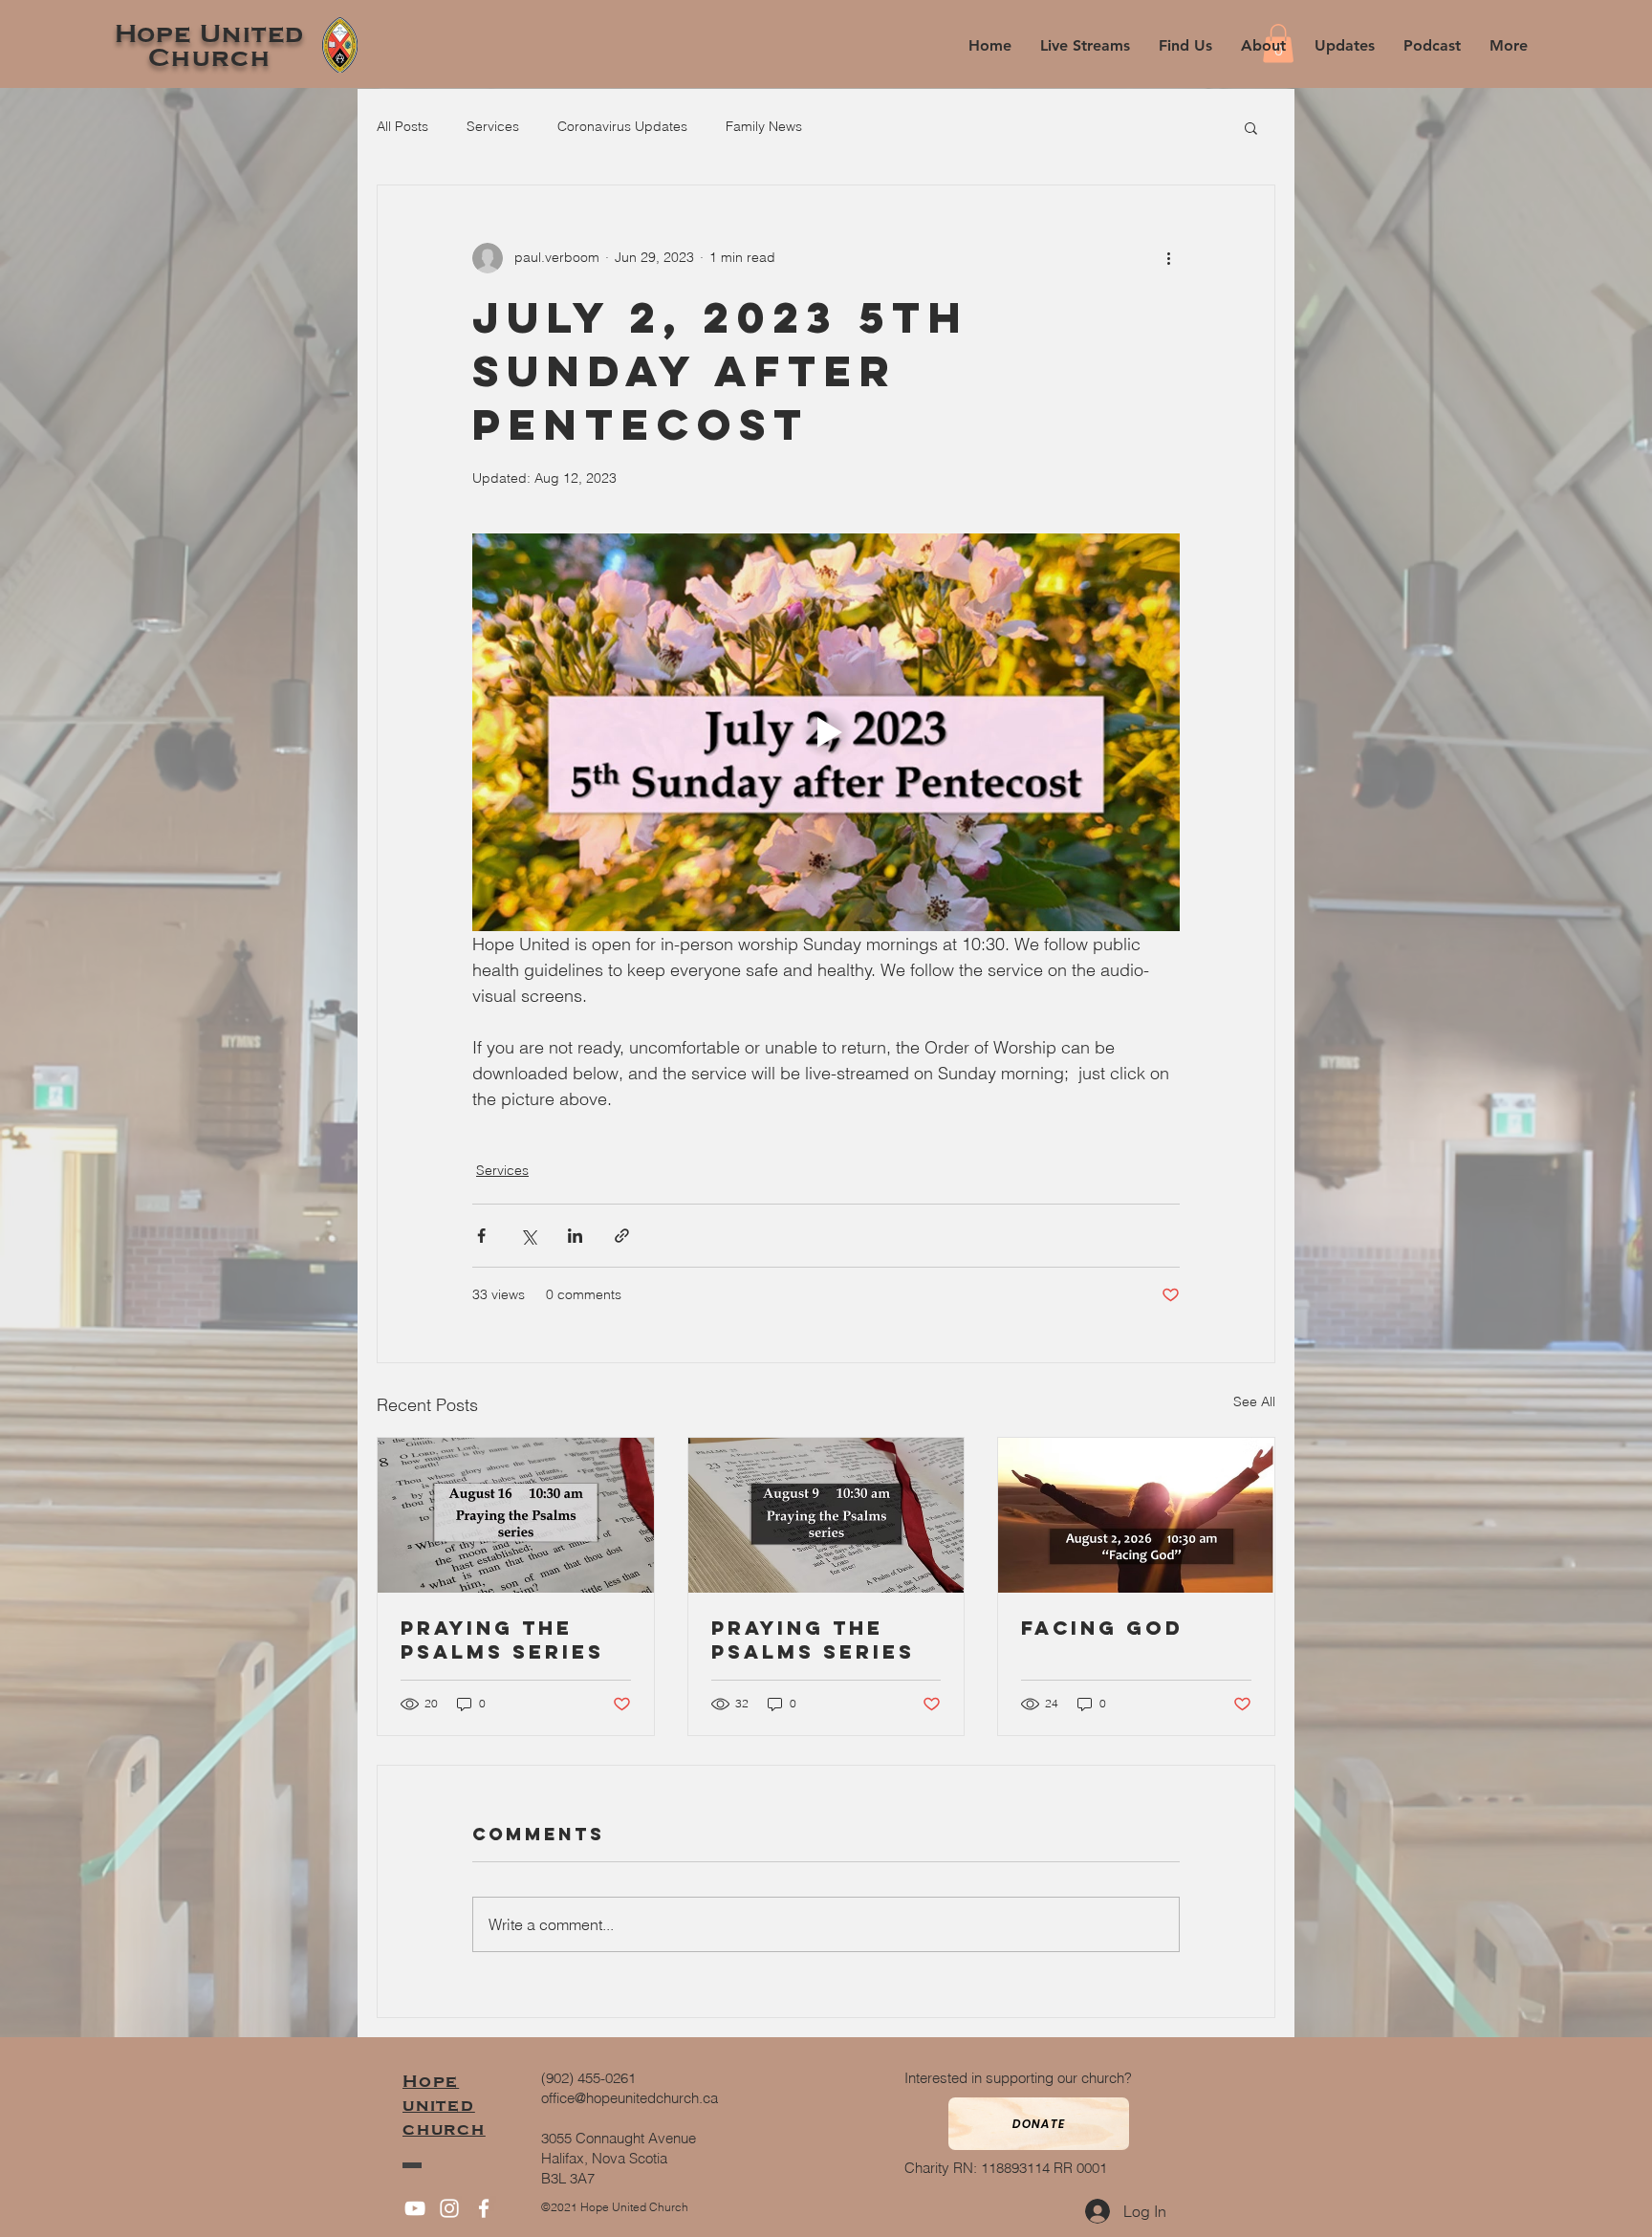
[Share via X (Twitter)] (528, 1236)
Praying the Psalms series (502, 1640)
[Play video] (826, 732)
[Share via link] (622, 1236)
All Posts (402, 126)
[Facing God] (1136, 1515)
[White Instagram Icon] (449, 2208)
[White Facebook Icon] (484, 2208)
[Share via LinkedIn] (575, 1236)
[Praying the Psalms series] (516, 1515)
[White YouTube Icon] (415, 2208)
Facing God (1102, 1628)
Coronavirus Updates (622, 126)
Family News (764, 126)
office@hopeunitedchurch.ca (630, 2098)
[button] (1263, 45)
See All (1254, 1401)
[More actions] (1168, 258)
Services (493, 126)
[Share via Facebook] (481, 1236)
